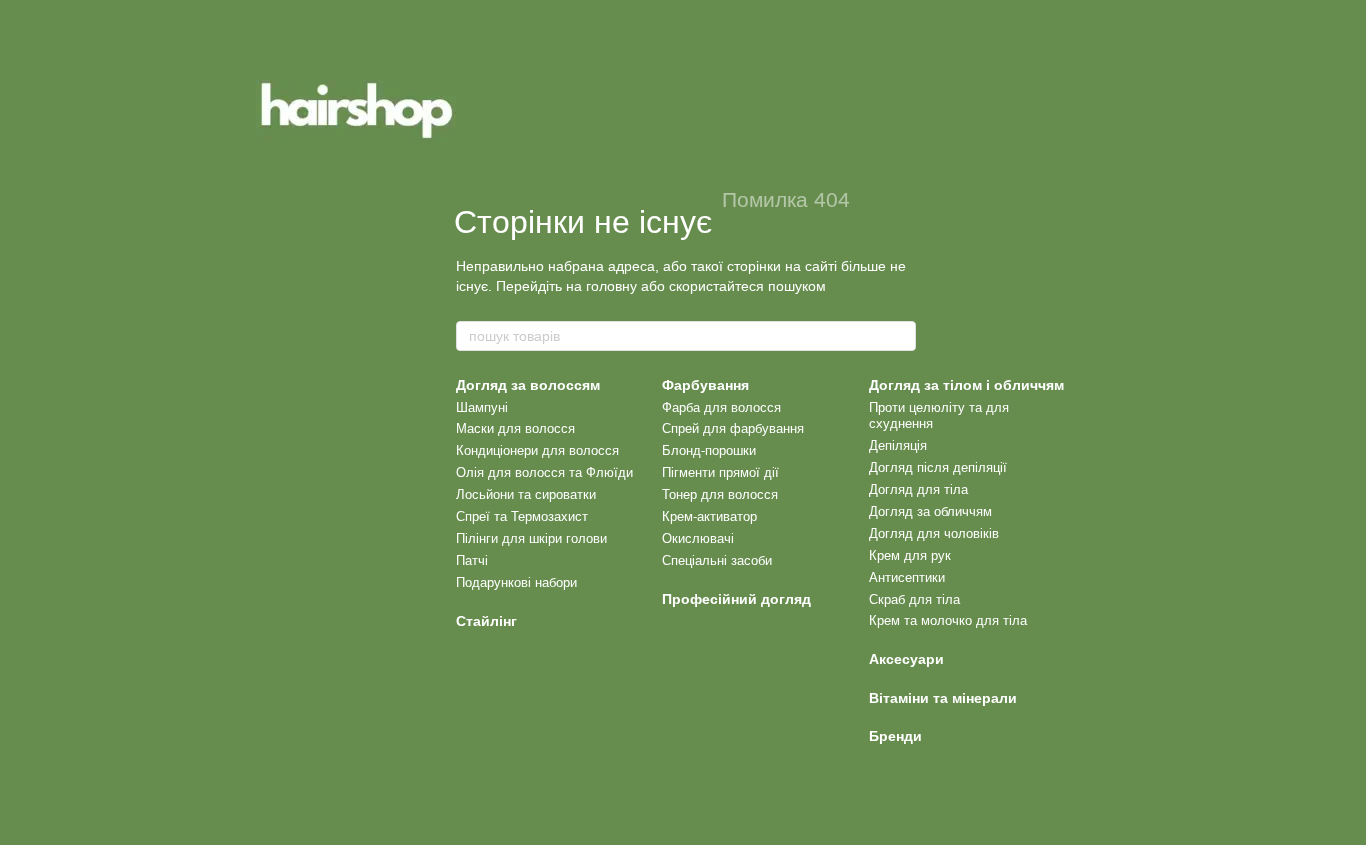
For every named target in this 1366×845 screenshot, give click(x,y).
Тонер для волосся (720, 494)
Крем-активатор (709, 516)
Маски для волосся (515, 428)
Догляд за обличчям (930, 511)
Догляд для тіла (918, 489)
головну (611, 286)
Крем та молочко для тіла (948, 620)
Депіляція (898, 445)
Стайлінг (486, 621)
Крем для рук (910, 555)
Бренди (895, 736)
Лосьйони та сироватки (526, 494)
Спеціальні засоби (717, 560)
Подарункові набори (516, 582)
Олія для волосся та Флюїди (544, 472)
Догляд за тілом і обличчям (966, 385)
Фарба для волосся (721, 407)
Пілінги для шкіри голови (531, 538)
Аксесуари (906, 659)
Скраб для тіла (914, 599)
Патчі (472, 560)
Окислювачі (698, 538)
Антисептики (907, 577)
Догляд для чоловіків (934, 533)
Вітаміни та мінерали (943, 698)
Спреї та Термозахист (522, 516)
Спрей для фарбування (733, 428)
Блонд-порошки (709, 450)
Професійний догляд (736, 599)
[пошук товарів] (900, 336)
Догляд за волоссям (528, 385)
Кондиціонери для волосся (537, 450)
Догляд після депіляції (938, 467)
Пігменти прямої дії (720, 472)
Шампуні (482, 407)
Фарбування (705, 385)
